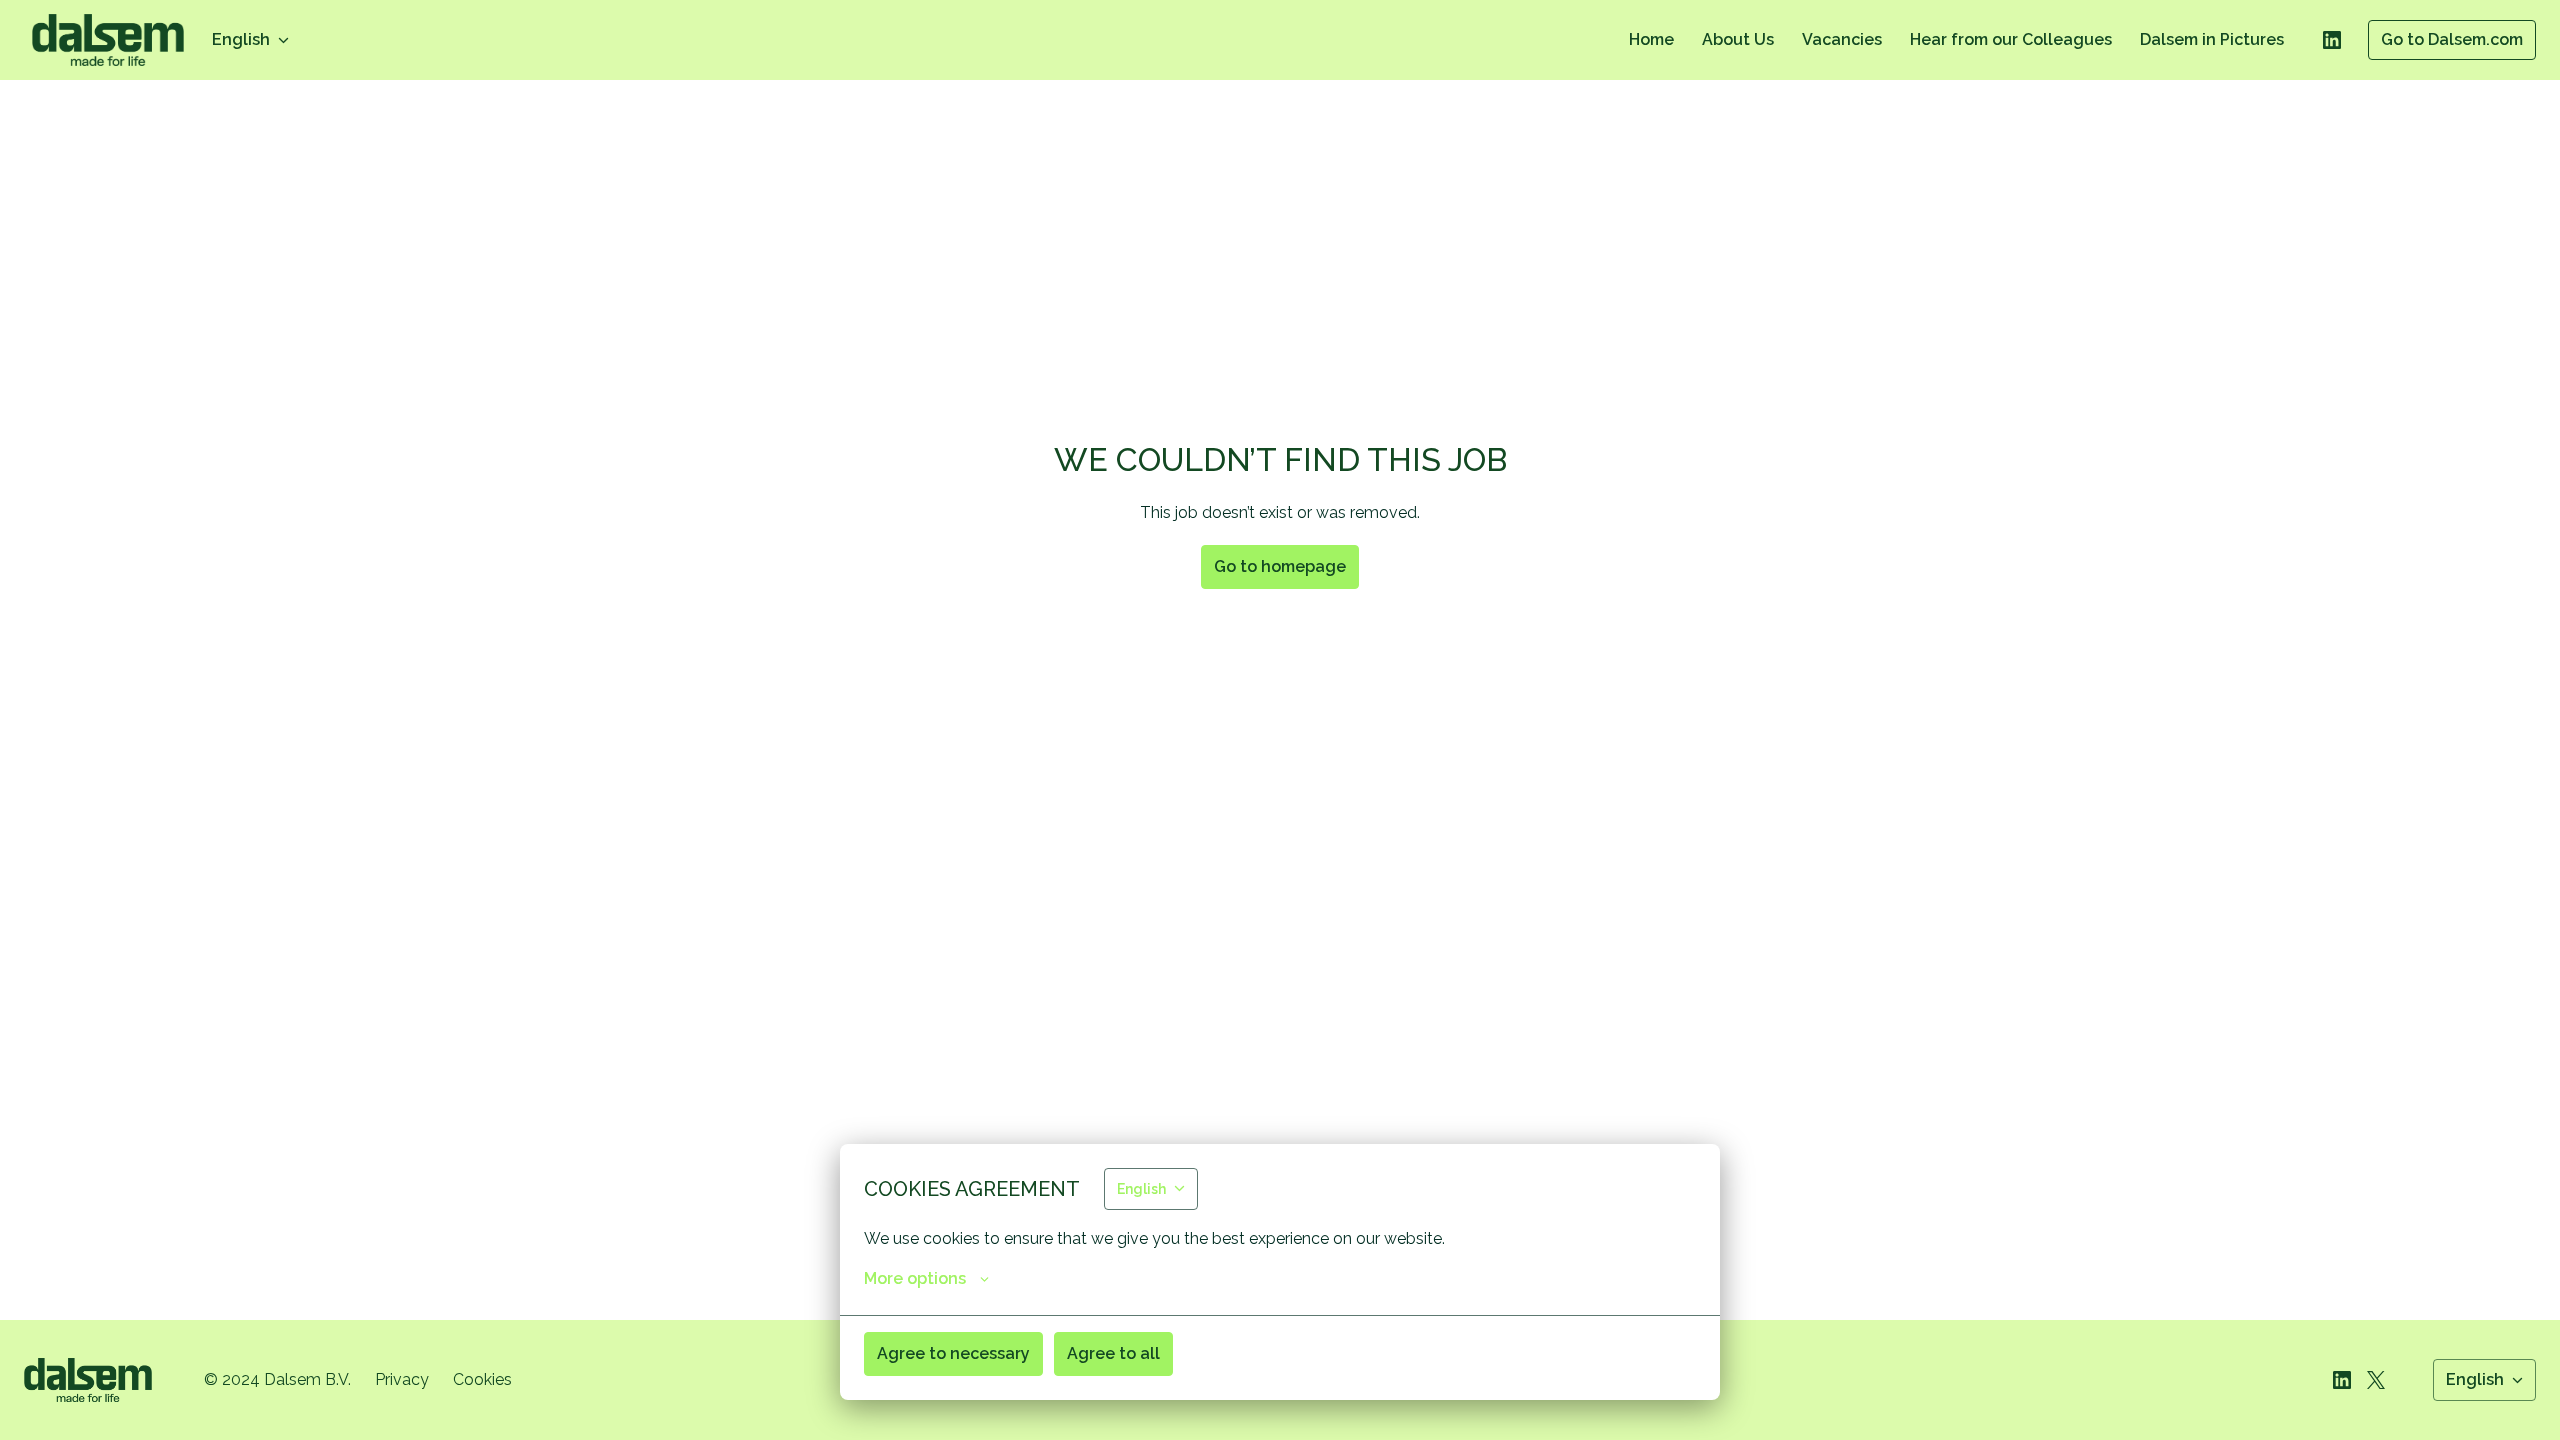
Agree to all (1113, 1353)
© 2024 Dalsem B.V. (277, 1379)
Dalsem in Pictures (2212, 39)
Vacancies (1842, 39)
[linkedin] (2332, 40)
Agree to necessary (953, 1353)
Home (1651, 39)
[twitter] (2376, 1380)
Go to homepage (1280, 566)
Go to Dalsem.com (2452, 39)
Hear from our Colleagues (2011, 39)
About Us (1738, 39)
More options (915, 1278)
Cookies (482, 1379)
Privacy (402, 1379)
